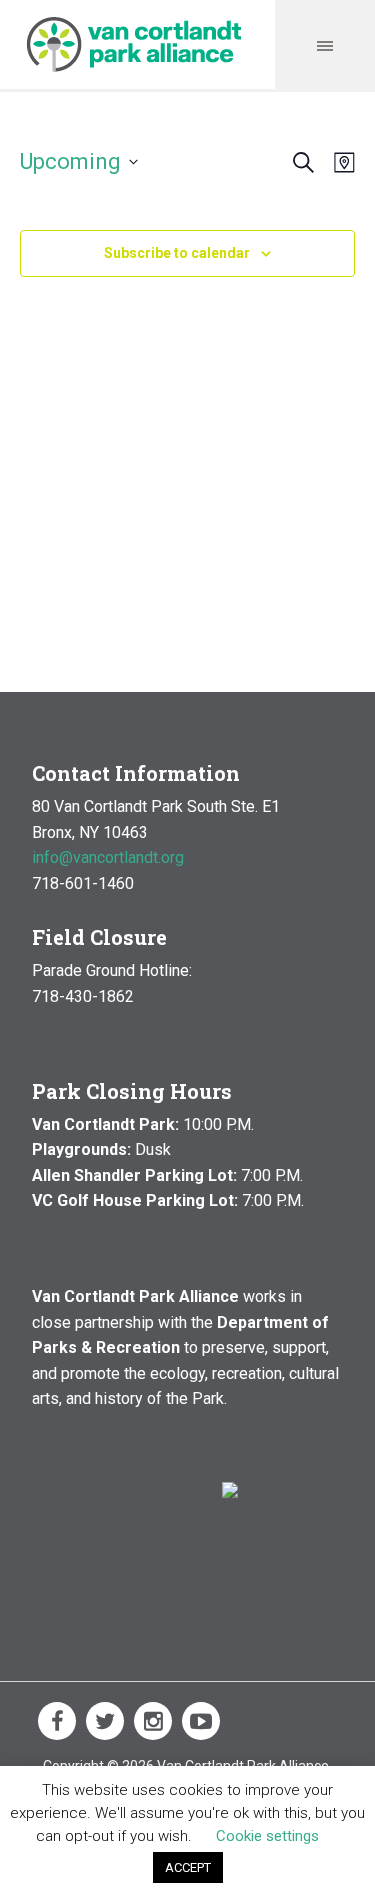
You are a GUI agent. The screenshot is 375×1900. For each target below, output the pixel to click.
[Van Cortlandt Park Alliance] (134, 44)
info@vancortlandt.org (108, 857)
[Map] (340, 162)
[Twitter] (105, 1721)
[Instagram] (153, 1721)
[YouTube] (201, 1721)
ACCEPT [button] (188, 1867)
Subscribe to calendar (177, 253)
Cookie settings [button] (267, 1836)
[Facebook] (57, 1721)
